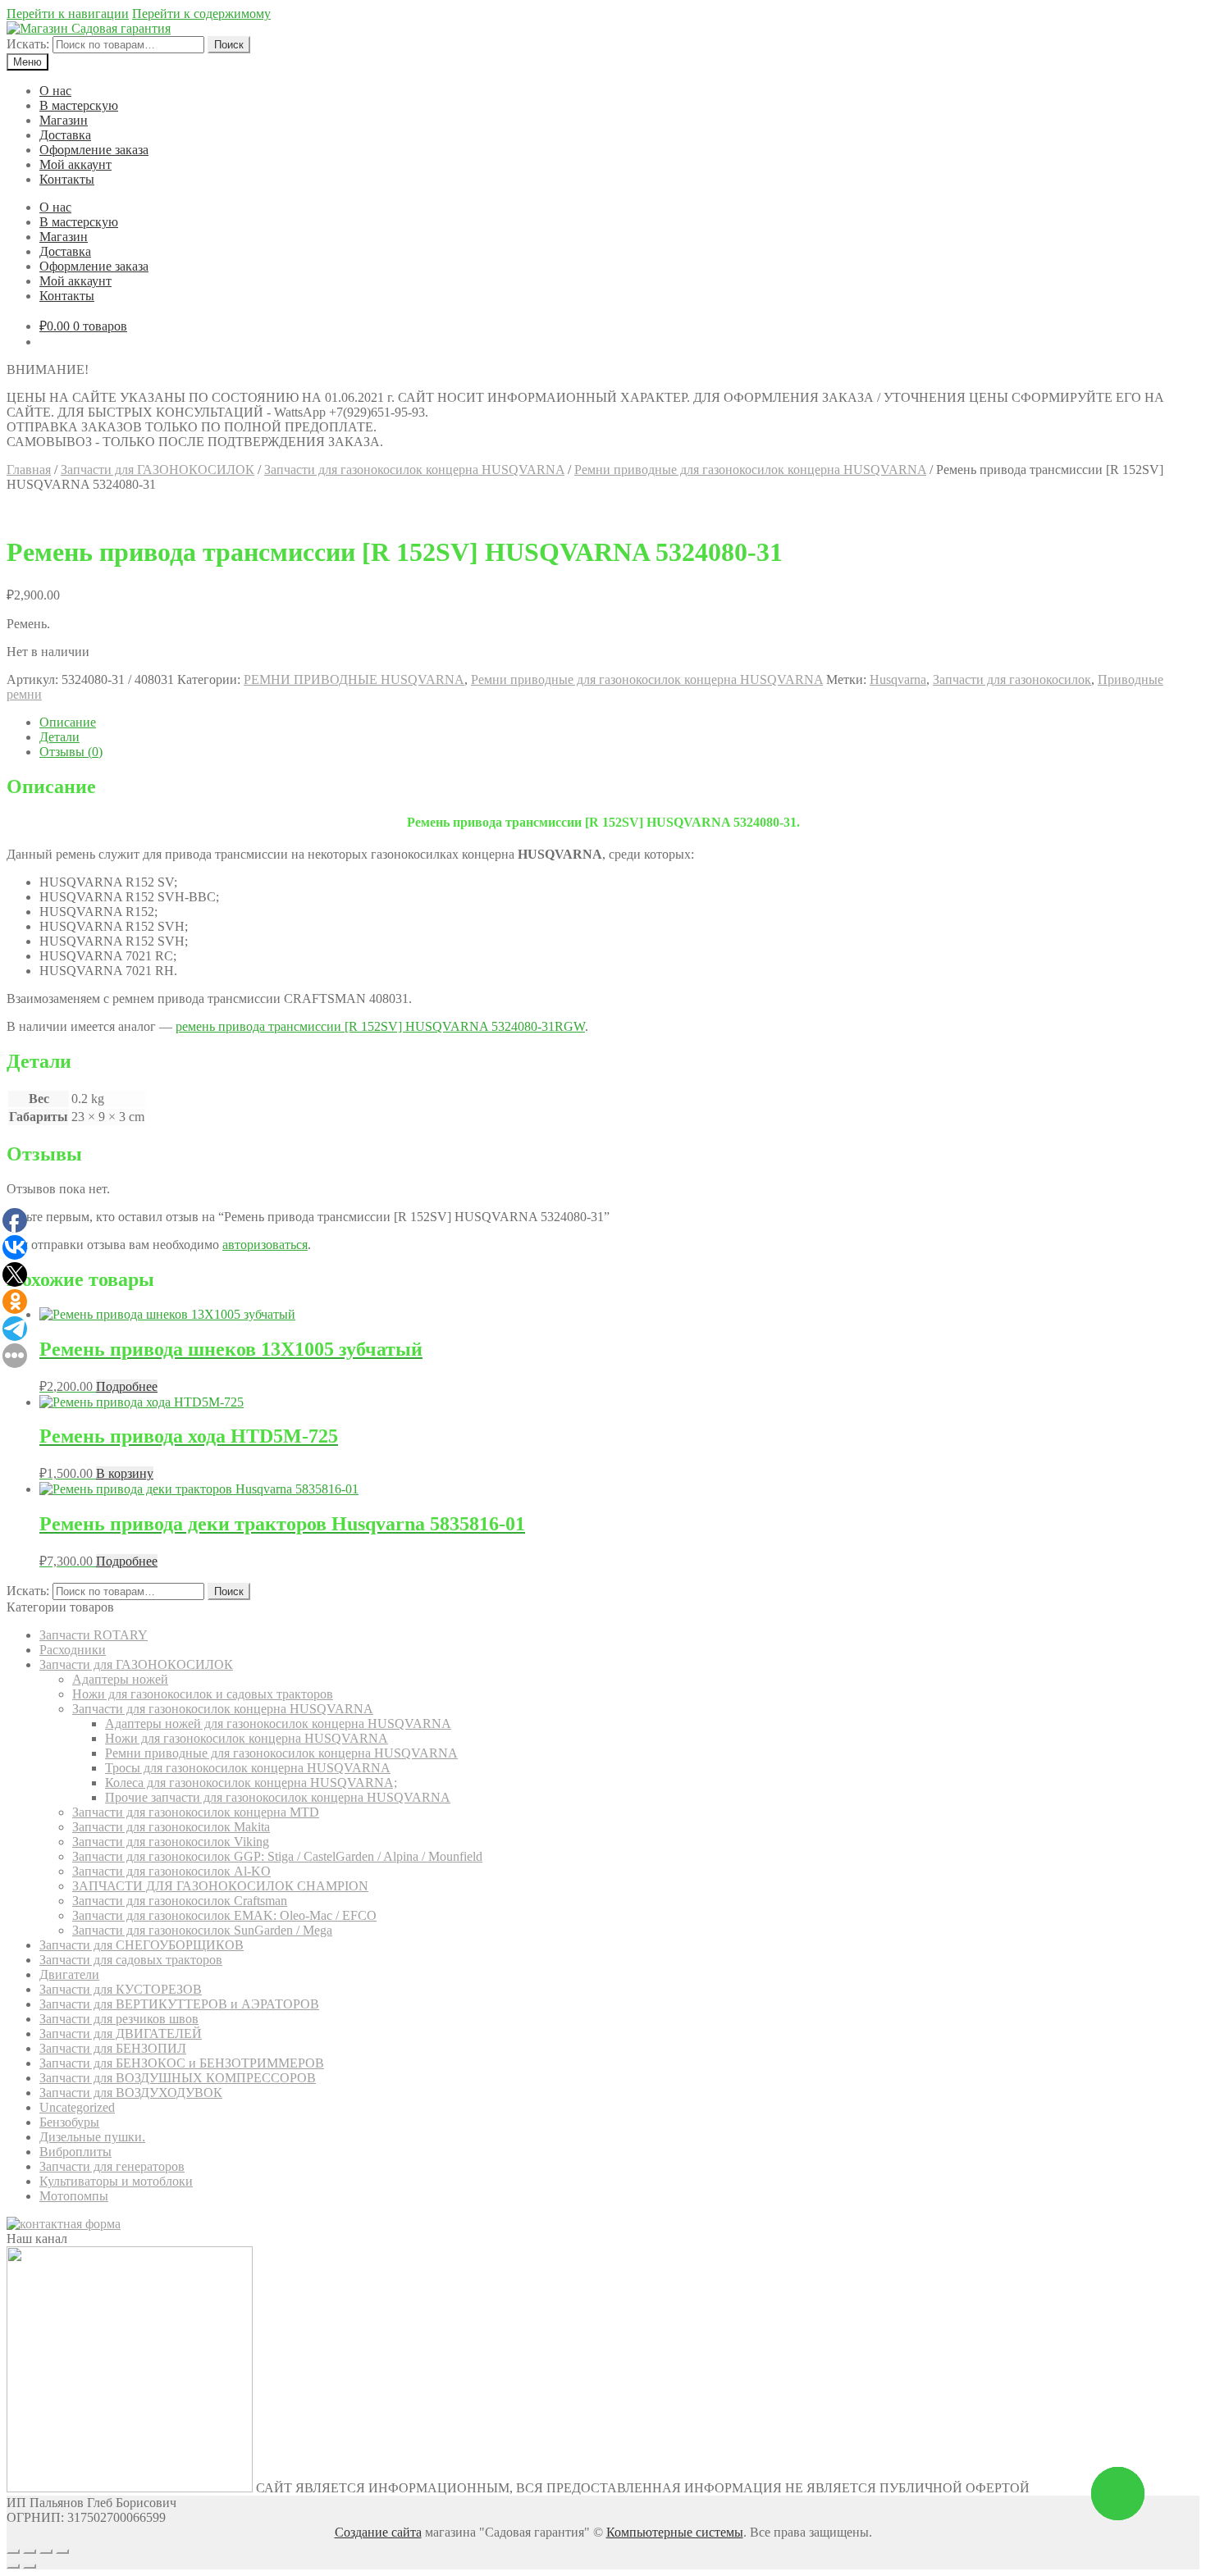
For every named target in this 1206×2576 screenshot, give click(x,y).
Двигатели (69, 1974)
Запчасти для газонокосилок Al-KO (171, 1871)
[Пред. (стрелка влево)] (13, 2566)
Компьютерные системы (675, 2532)
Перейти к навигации (68, 14)
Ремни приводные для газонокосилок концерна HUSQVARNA (750, 470)
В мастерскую (79, 105)
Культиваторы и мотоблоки (116, 2181)
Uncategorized (77, 2107)
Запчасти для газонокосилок (1012, 679)
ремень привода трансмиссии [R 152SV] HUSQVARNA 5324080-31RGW (380, 1026)
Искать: (28, 44)
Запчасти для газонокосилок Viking (171, 1842)
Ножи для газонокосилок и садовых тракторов (203, 1694)
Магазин (64, 120)
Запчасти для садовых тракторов (131, 1960)
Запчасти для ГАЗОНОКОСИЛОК (158, 470)
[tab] (619, 723)
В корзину (125, 1473)
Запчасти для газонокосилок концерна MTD (196, 1812)
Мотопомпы (74, 2196)
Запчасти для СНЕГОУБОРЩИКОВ (142, 1945)
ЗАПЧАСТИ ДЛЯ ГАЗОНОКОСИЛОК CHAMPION (220, 1886)
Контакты (67, 179)
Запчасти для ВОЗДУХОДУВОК (131, 2093)
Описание (68, 722)
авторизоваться (265, 1245)
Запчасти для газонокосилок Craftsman (180, 1901)
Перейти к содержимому (201, 14)
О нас (55, 91)
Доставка (65, 135)
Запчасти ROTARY (94, 1635)
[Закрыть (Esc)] (13, 2551)
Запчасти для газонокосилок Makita (171, 1827)
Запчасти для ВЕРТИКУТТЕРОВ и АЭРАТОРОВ (179, 2004)
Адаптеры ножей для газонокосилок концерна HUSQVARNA (278, 1723)
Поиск (229, 45)
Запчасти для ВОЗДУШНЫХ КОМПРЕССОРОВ (178, 2078)
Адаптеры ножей (120, 1679)
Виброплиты (75, 2152)
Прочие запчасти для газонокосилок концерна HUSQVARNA (278, 1797)
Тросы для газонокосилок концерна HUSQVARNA (248, 1768)
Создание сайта (378, 2532)
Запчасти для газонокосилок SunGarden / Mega (202, 1930)
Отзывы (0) (71, 752)
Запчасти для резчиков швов (119, 2019)
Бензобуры (69, 2122)
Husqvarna (898, 679)
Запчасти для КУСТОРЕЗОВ (121, 1989)
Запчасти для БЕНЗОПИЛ (113, 2048)
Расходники (73, 1650)
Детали (59, 737)
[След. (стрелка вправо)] (30, 2566)
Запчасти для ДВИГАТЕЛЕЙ (121, 2033)
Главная (29, 470)
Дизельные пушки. (92, 2137)
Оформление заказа (94, 150)
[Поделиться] (30, 2551)
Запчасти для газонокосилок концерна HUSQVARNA (414, 470)
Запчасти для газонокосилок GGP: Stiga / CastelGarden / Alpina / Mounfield (277, 1856)
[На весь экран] (46, 2551)
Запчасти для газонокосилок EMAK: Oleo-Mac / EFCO (224, 1915)
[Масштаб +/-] (62, 2551)
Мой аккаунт (75, 164)
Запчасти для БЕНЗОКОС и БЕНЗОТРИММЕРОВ (182, 2063)
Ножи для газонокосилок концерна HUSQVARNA (247, 1738)
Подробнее (127, 1386)
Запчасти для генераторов (112, 2166)
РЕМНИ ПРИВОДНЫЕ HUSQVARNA (354, 679)
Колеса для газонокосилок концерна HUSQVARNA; (251, 1783)
